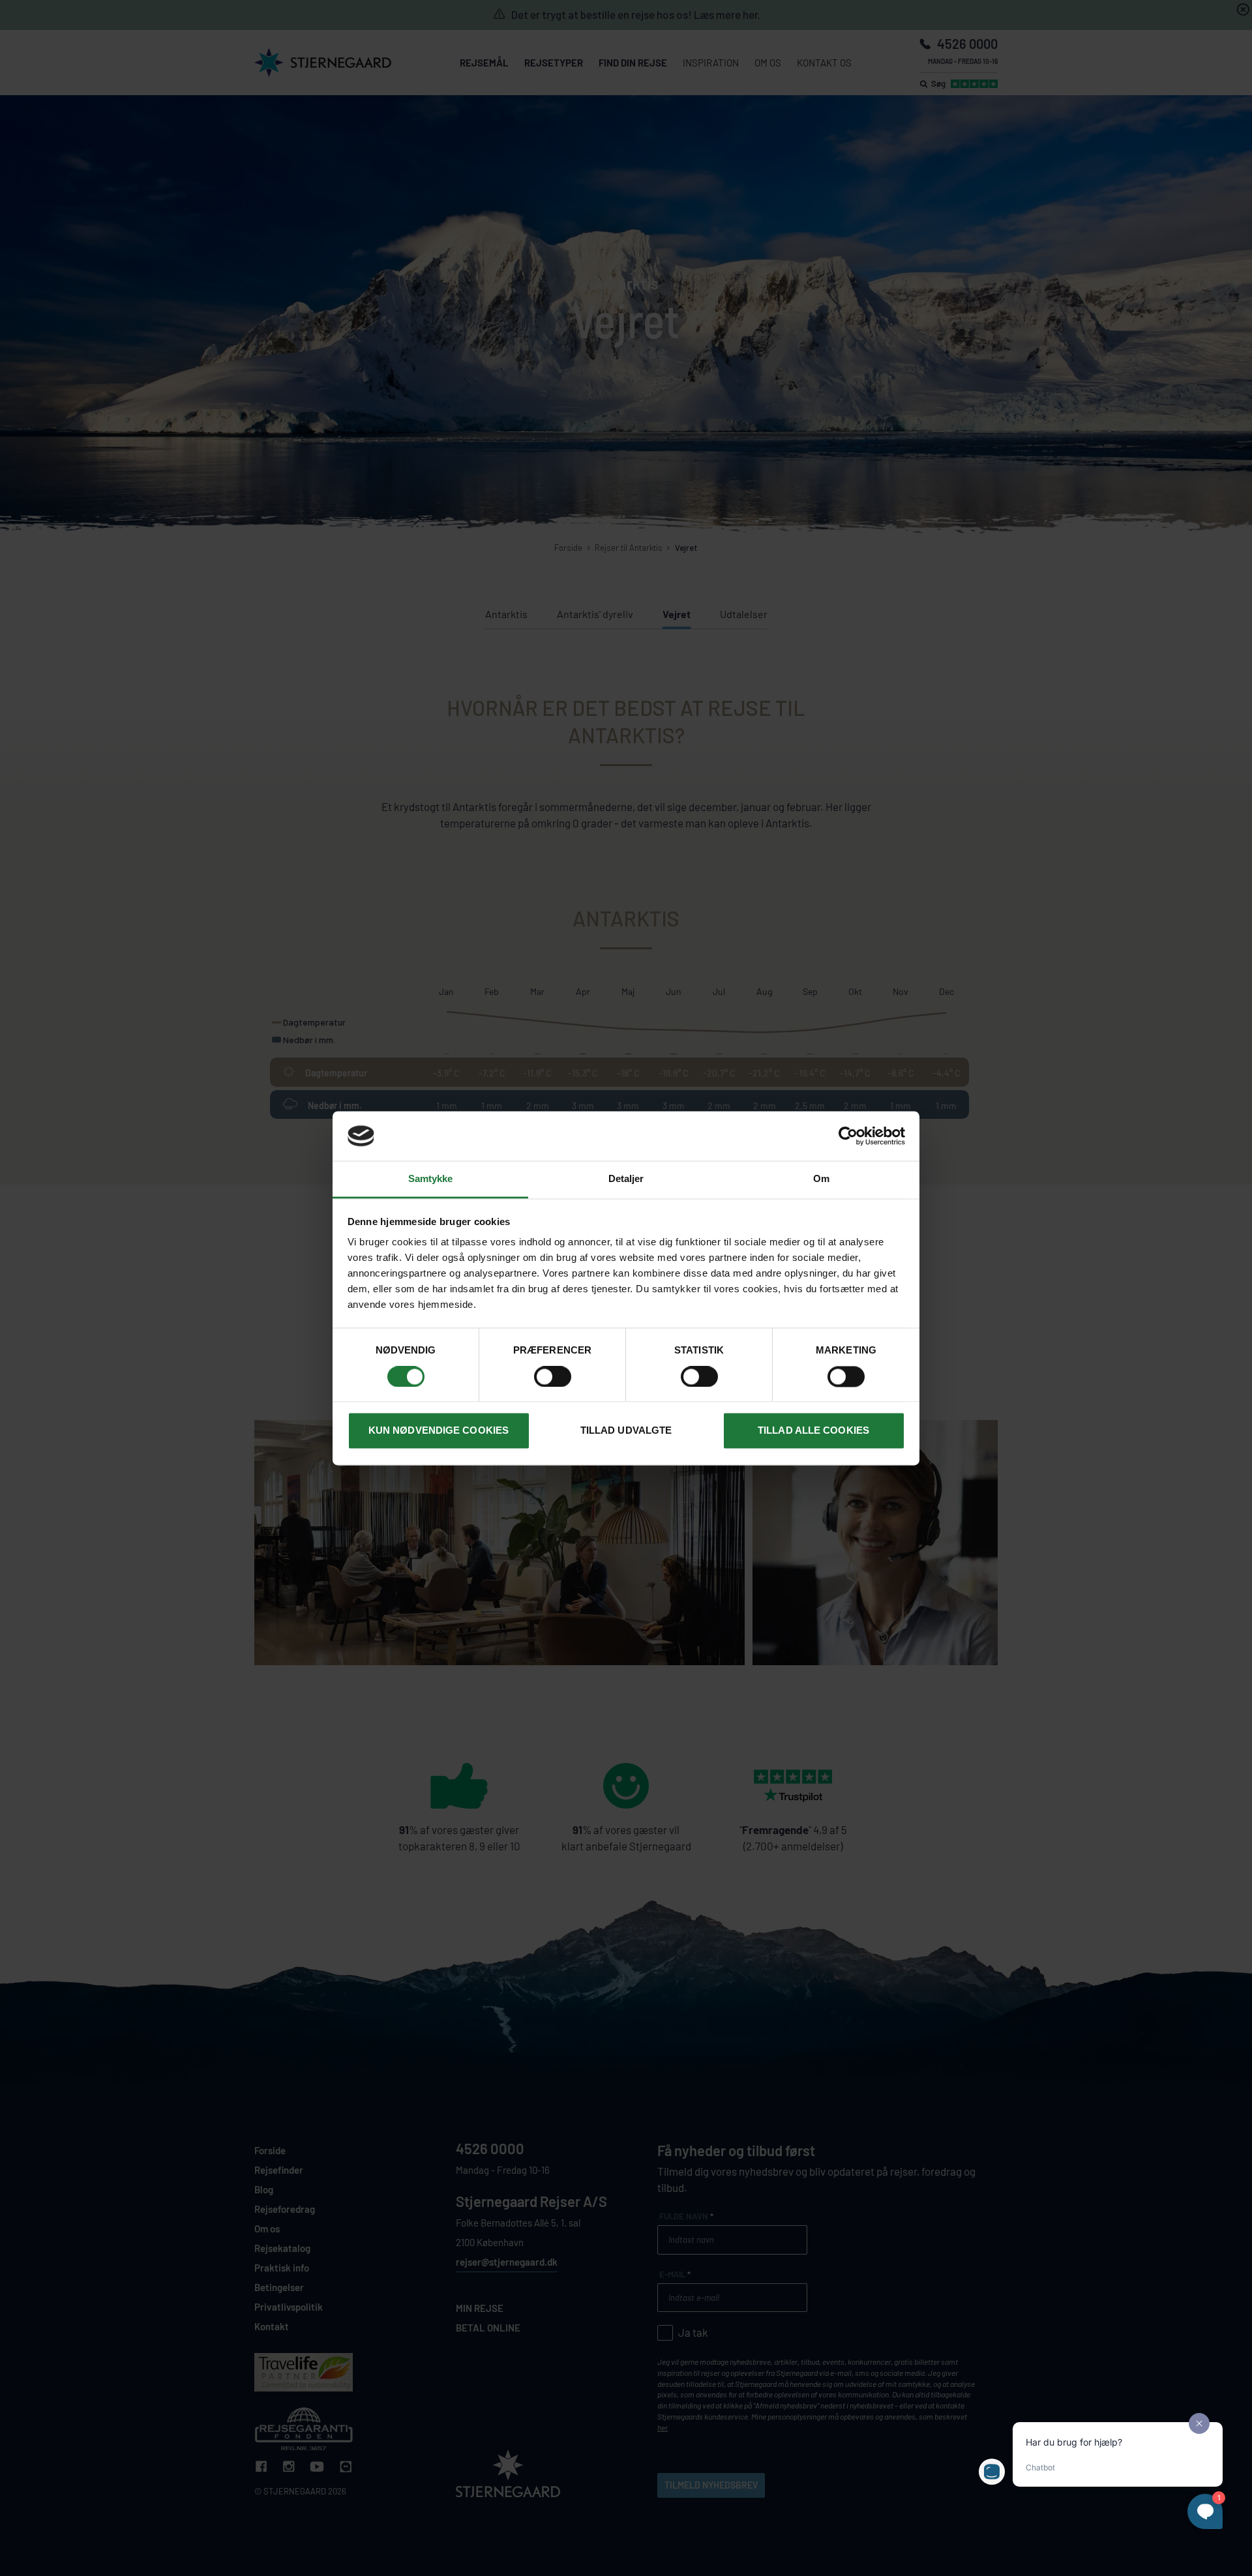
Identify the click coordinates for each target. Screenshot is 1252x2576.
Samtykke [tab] (431, 1179)
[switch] (553, 1376)
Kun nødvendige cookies (439, 1431)
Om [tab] (821, 1179)
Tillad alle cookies (813, 1431)
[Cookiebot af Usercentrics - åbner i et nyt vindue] (848, 1136)
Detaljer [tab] (626, 1179)
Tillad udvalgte (626, 1431)
